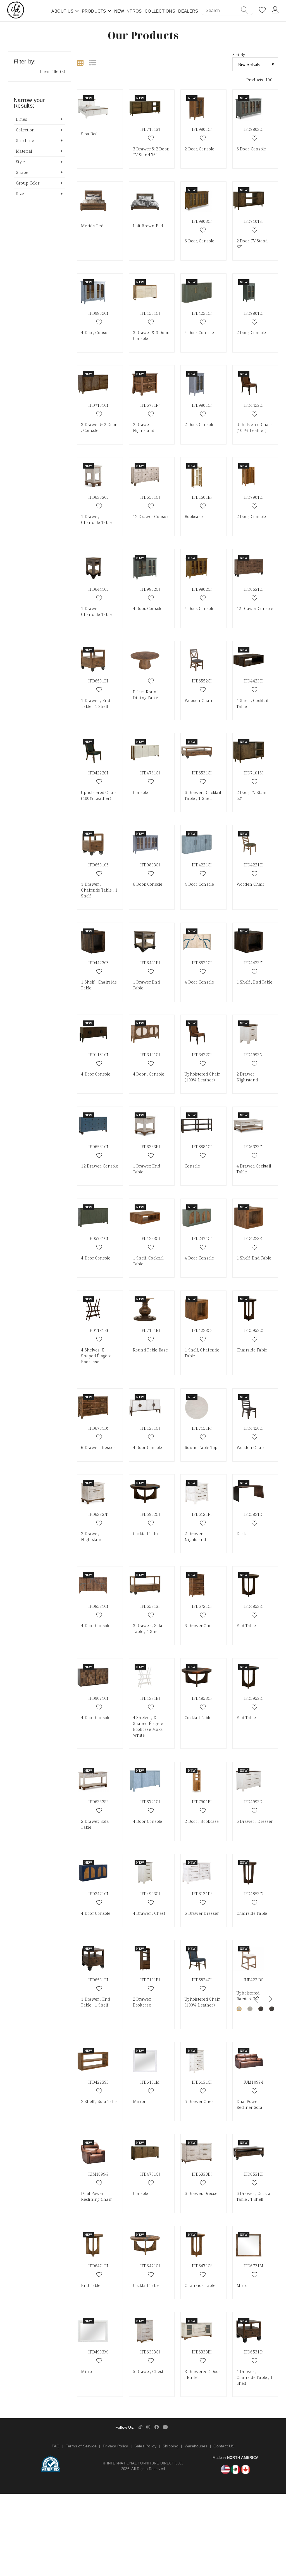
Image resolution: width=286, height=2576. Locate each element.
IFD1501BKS (204, 497)
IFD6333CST (100, 497)
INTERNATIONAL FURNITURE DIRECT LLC (145, 2463)
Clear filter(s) (53, 71)
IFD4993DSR (255, 1802)
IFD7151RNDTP (207, 1428)
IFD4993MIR (100, 2352)
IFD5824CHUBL (207, 1980)
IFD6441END (152, 963)
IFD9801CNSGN (258, 313)
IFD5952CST (255, 1330)
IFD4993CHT (152, 1894)
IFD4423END (256, 963)
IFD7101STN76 (154, 129)
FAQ (56, 2446)
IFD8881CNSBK (207, 1147)
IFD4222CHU (100, 773)
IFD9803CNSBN (207, 221)
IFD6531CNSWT (155, 497)
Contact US (224, 2446)
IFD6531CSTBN (103, 865)
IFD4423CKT (255, 681)
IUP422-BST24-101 (261, 1980)
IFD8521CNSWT (207, 963)
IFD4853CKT (204, 1698)
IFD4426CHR (256, 1428)
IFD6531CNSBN (258, 589)
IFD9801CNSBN (207, 129)
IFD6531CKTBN (207, 773)
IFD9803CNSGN (258, 129)
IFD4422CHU (256, 405)
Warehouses (196, 2446)
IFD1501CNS (152, 313)
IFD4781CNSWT (155, 773)
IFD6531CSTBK (258, 2352)
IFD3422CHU (204, 1055)
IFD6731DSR (100, 1428)
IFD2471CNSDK (103, 1894)
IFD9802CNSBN (207, 589)
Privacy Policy (115, 2446)
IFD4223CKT (152, 1238)
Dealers (188, 11)
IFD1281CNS (152, 1428)
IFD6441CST (100, 589)
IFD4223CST (203, 1330)
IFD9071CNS (100, 1698)
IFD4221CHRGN (259, 865)
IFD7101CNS (100, 405)
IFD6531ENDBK (103, 1980)
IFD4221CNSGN (207, 313)
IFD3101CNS (152, 1055)
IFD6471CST (203, 2266)
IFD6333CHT (152, 2352)
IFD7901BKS (204, 1802)
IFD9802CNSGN (155, 589)
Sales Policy (145, 2446)
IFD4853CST (255, 1894)
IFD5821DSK (256, 1514)
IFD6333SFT (100, 1802)
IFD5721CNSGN (103, 1238)
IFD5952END (256, 1698)
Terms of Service (81, 2446)
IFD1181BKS (100, 1330)
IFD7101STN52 (258, 773)
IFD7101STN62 (258, 221)
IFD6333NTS (100, 1514)
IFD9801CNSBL (206, 405)
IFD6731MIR (255, 2266)
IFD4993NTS (255, 1055)
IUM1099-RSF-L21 (260, 2082)
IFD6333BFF (203, 2352)
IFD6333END (152, 1147)
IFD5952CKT (152, 1514)
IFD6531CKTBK (258, 2174)
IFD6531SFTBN (154, 1606)
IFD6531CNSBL (103, 1147)
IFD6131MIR (152, 2082)
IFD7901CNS (256, 497)
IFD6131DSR (204, 1894)
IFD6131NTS (204, 1514)
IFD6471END (101, 2266)
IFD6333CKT (255, 1147)
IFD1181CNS (100, 1055)
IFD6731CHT (204, 1606)
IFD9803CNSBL (155, 865)
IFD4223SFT (100, 2082)
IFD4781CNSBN (155, 2174)
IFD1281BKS (152, 1698)
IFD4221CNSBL (206, 865)
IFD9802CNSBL (103, 313)
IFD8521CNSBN (103, 1606)
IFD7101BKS (152, 1980)
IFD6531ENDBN (103, 681)
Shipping (171, 2446)
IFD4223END (256, 1238)
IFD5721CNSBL (155, 1802)
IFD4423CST (100, 963)
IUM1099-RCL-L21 (105, 2174)
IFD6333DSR (204, 2174)
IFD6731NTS (152, 405)
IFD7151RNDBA (155, 1330)
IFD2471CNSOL (207, 1238)
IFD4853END (256, 1606)
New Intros (128, 11)
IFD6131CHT (204, 2082)
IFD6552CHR (204, 681)
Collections (160, 11)
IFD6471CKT (152, 2266)
